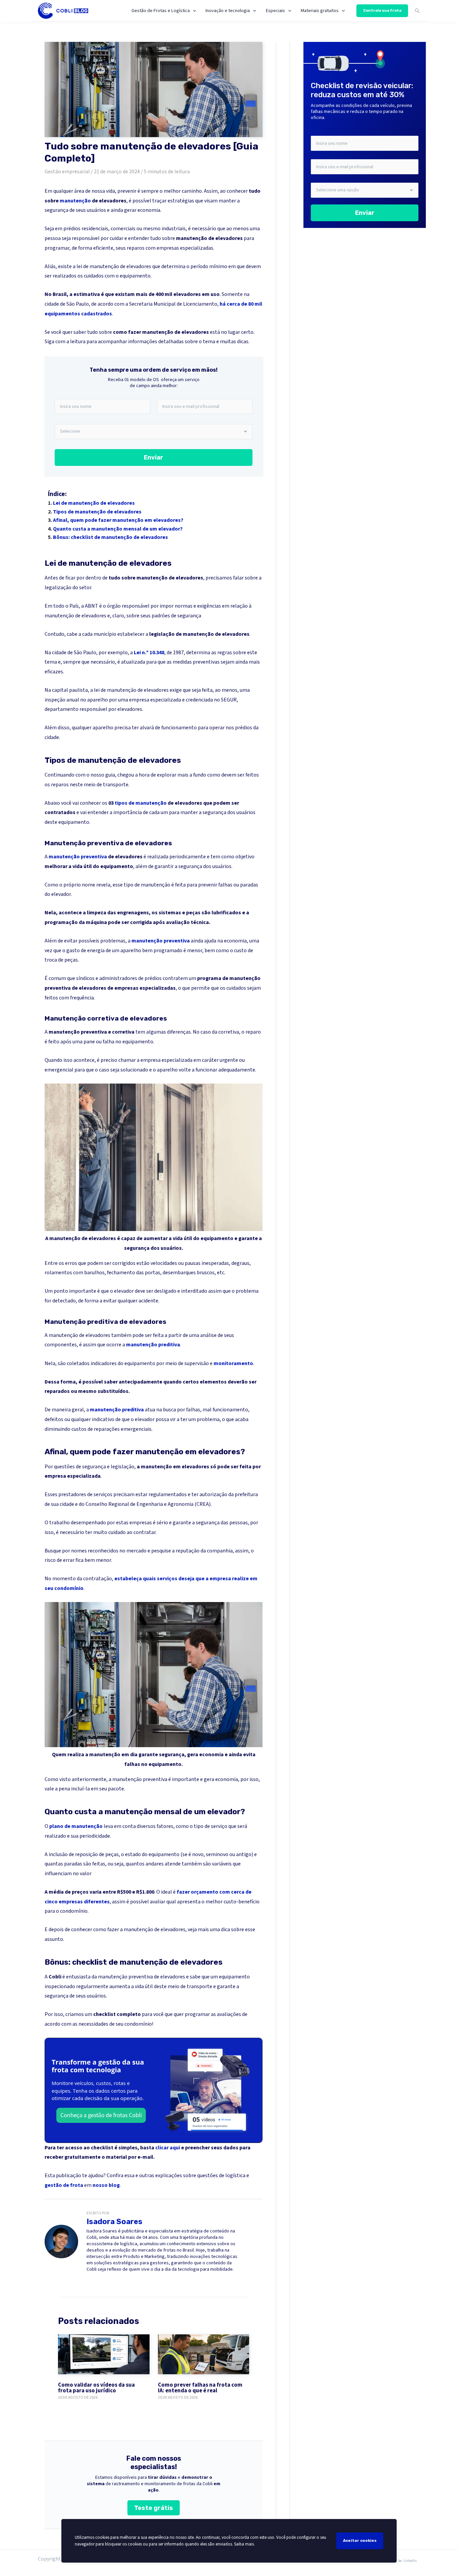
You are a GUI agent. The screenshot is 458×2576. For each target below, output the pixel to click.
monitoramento (233, 1363)
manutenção (75, 201)
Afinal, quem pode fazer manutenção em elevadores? (118, 520)
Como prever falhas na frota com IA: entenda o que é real (200, 2388)
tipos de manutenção (141, 803)
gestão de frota (64, 2185)
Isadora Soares (114, 2222)
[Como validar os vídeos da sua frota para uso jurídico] (104, 2354)
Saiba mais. (244, 2544)
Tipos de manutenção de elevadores (97, 512)
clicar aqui (168, 2148)
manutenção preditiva (153, 1345)
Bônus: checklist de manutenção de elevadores (110, 537)
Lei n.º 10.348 (149, 653)
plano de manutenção (76, 1826)
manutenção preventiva (78, 857)
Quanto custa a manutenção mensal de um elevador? (118, 529)
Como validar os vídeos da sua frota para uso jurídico (96, 2388)
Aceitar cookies (360, 2540)
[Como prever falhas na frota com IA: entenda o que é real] (204, 2354)
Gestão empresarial (67, 172)
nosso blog (106, 2185)
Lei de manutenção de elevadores (94, 503)
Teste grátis (154, 2508)
